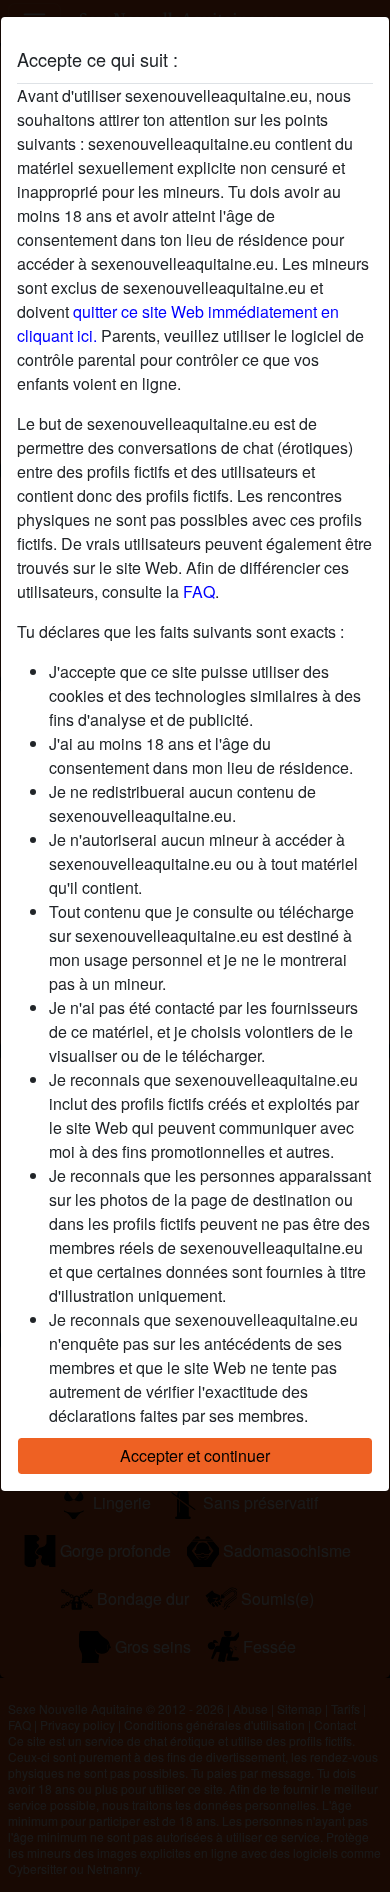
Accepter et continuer (195, 1455)
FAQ (199, 591)
